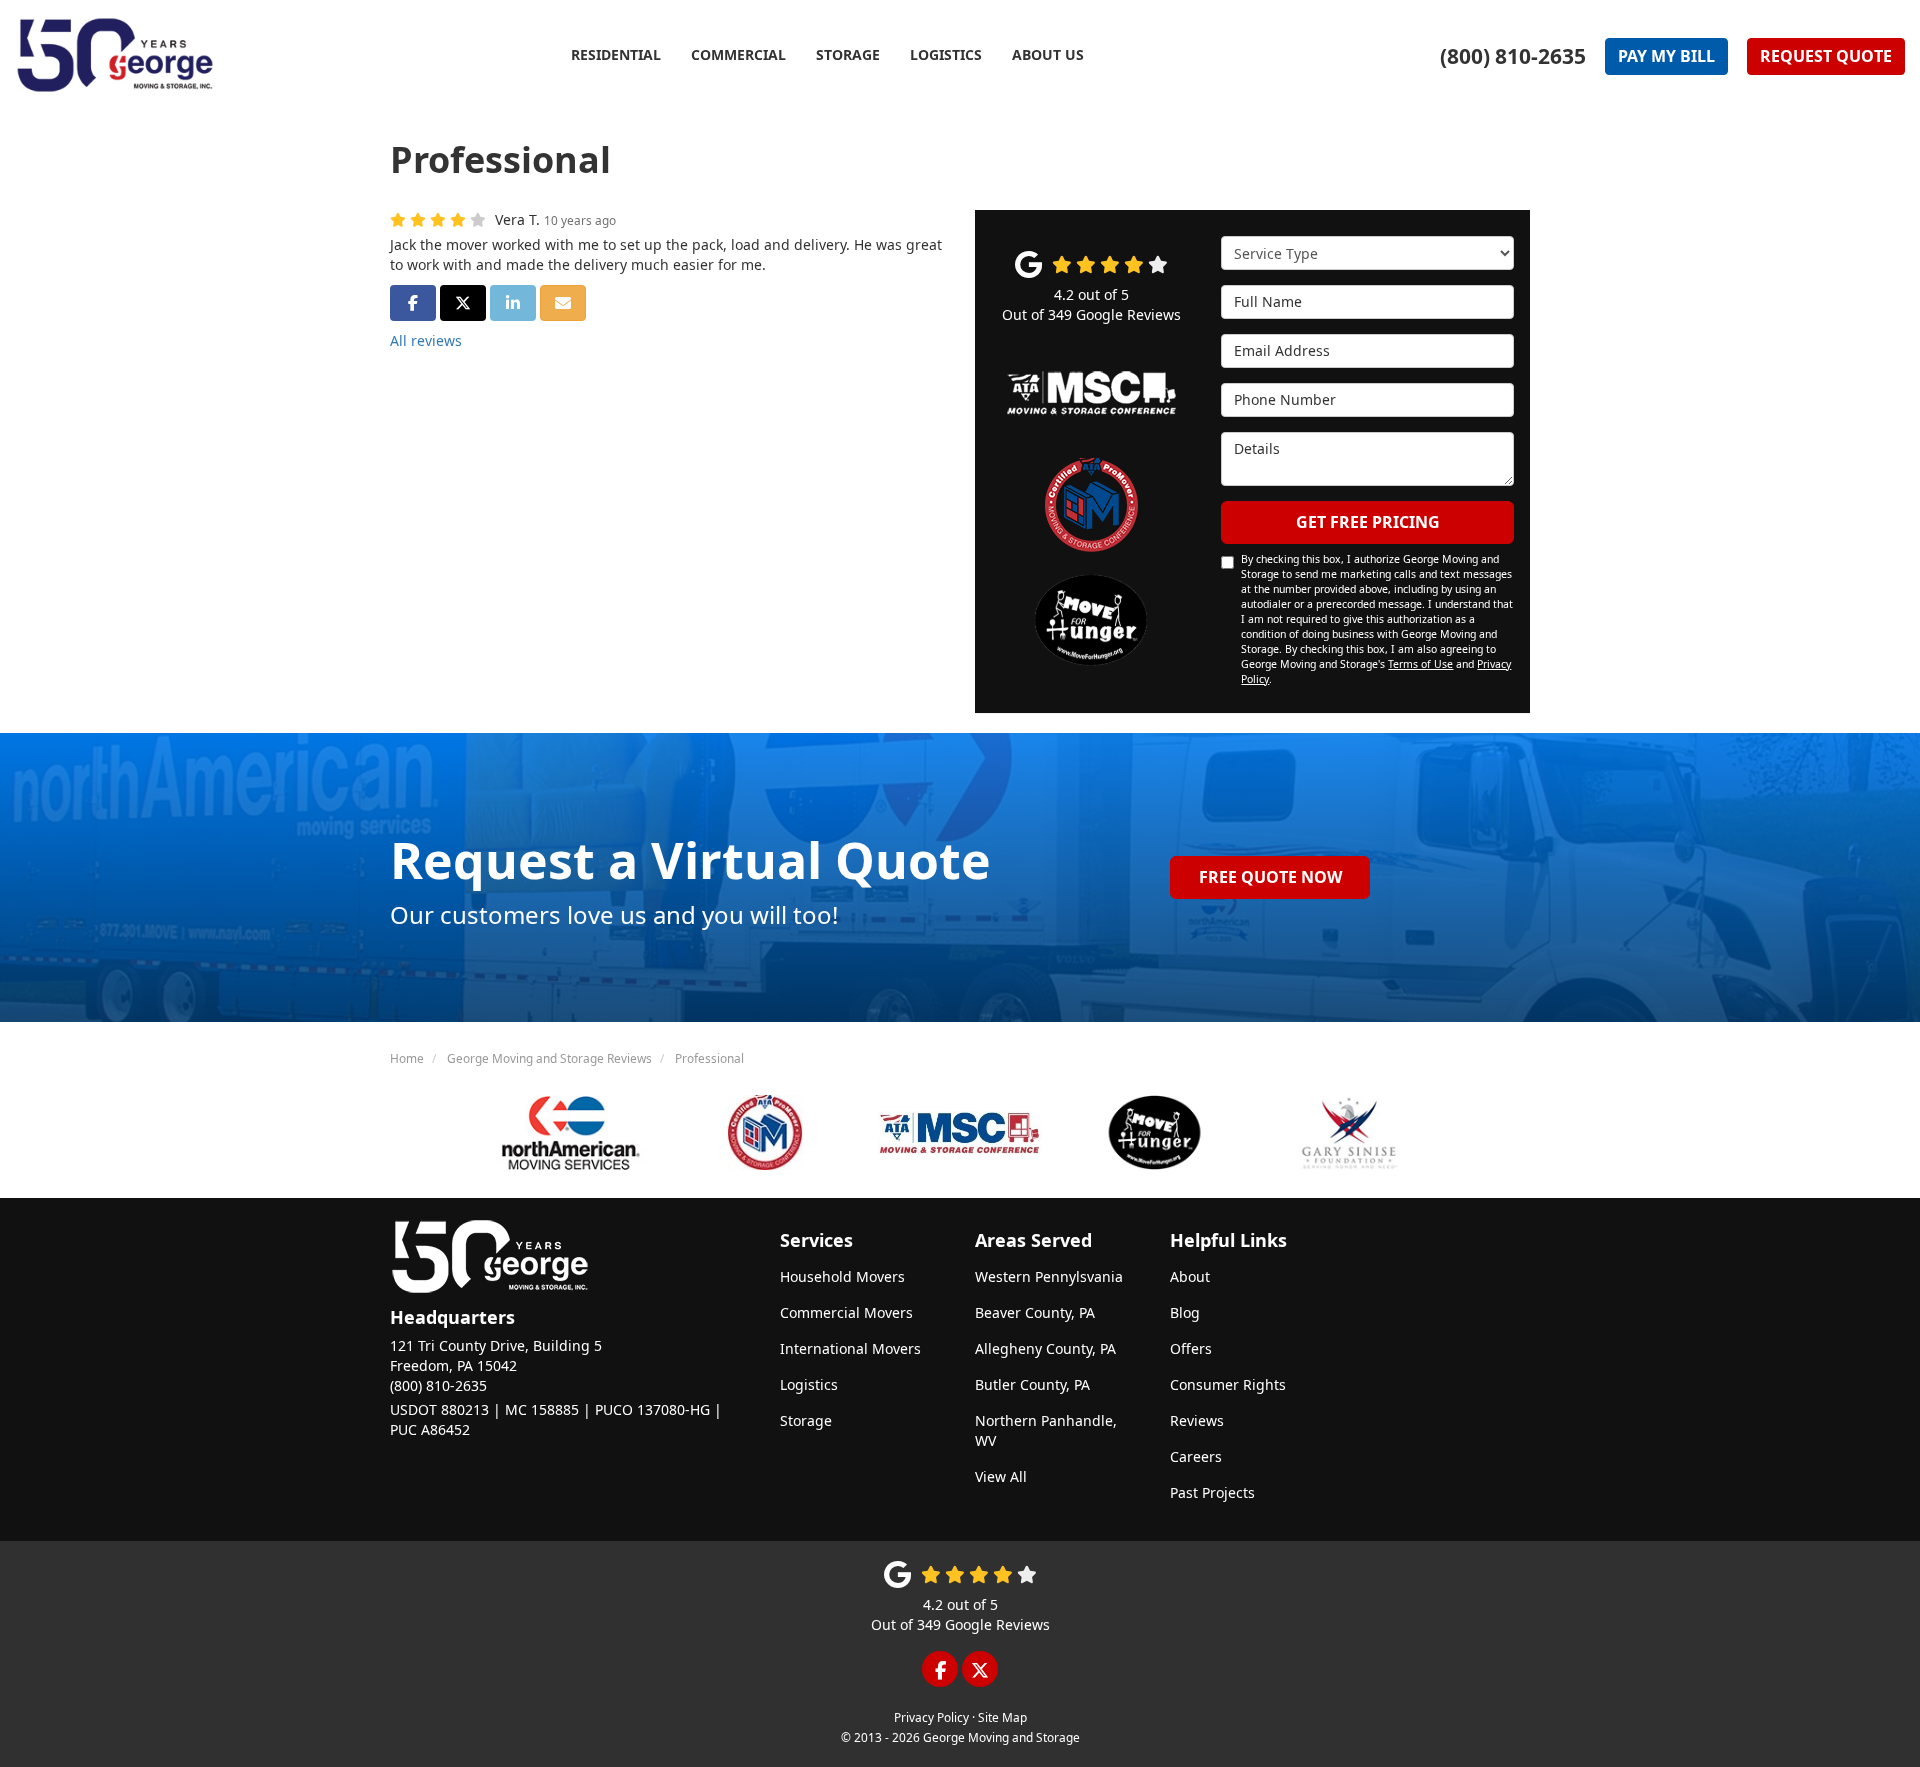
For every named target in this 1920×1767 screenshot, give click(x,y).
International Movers (850, 1348)
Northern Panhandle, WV (1046, 1430)
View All (1001, 1476)
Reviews (1197, 1420)
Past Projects (1212, 1492)
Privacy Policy (931, 1717)
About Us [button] (1048, 54)
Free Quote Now (1270, 877)
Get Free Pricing (1368, 522)
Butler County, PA (1032, 1384)
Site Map (1002, 1717)
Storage (806, 1420)
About (1190, 1276)
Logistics (809, 1384)
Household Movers (842, 1276)
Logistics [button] (946, 54)
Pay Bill (1666, 56)
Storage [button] (848, 54)
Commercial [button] (738, 54)
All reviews (426, 340)
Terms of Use (1420, 664)
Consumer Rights (1228, 1384)
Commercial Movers (846, 1312)
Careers (1196, 1456)
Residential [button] (616, 54)
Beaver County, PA (1035, 1312)
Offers (1191, 1348)
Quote (1826, 56)
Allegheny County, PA (1045, 1348)
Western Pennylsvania (1049, 1276)
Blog (1185, 1312)
